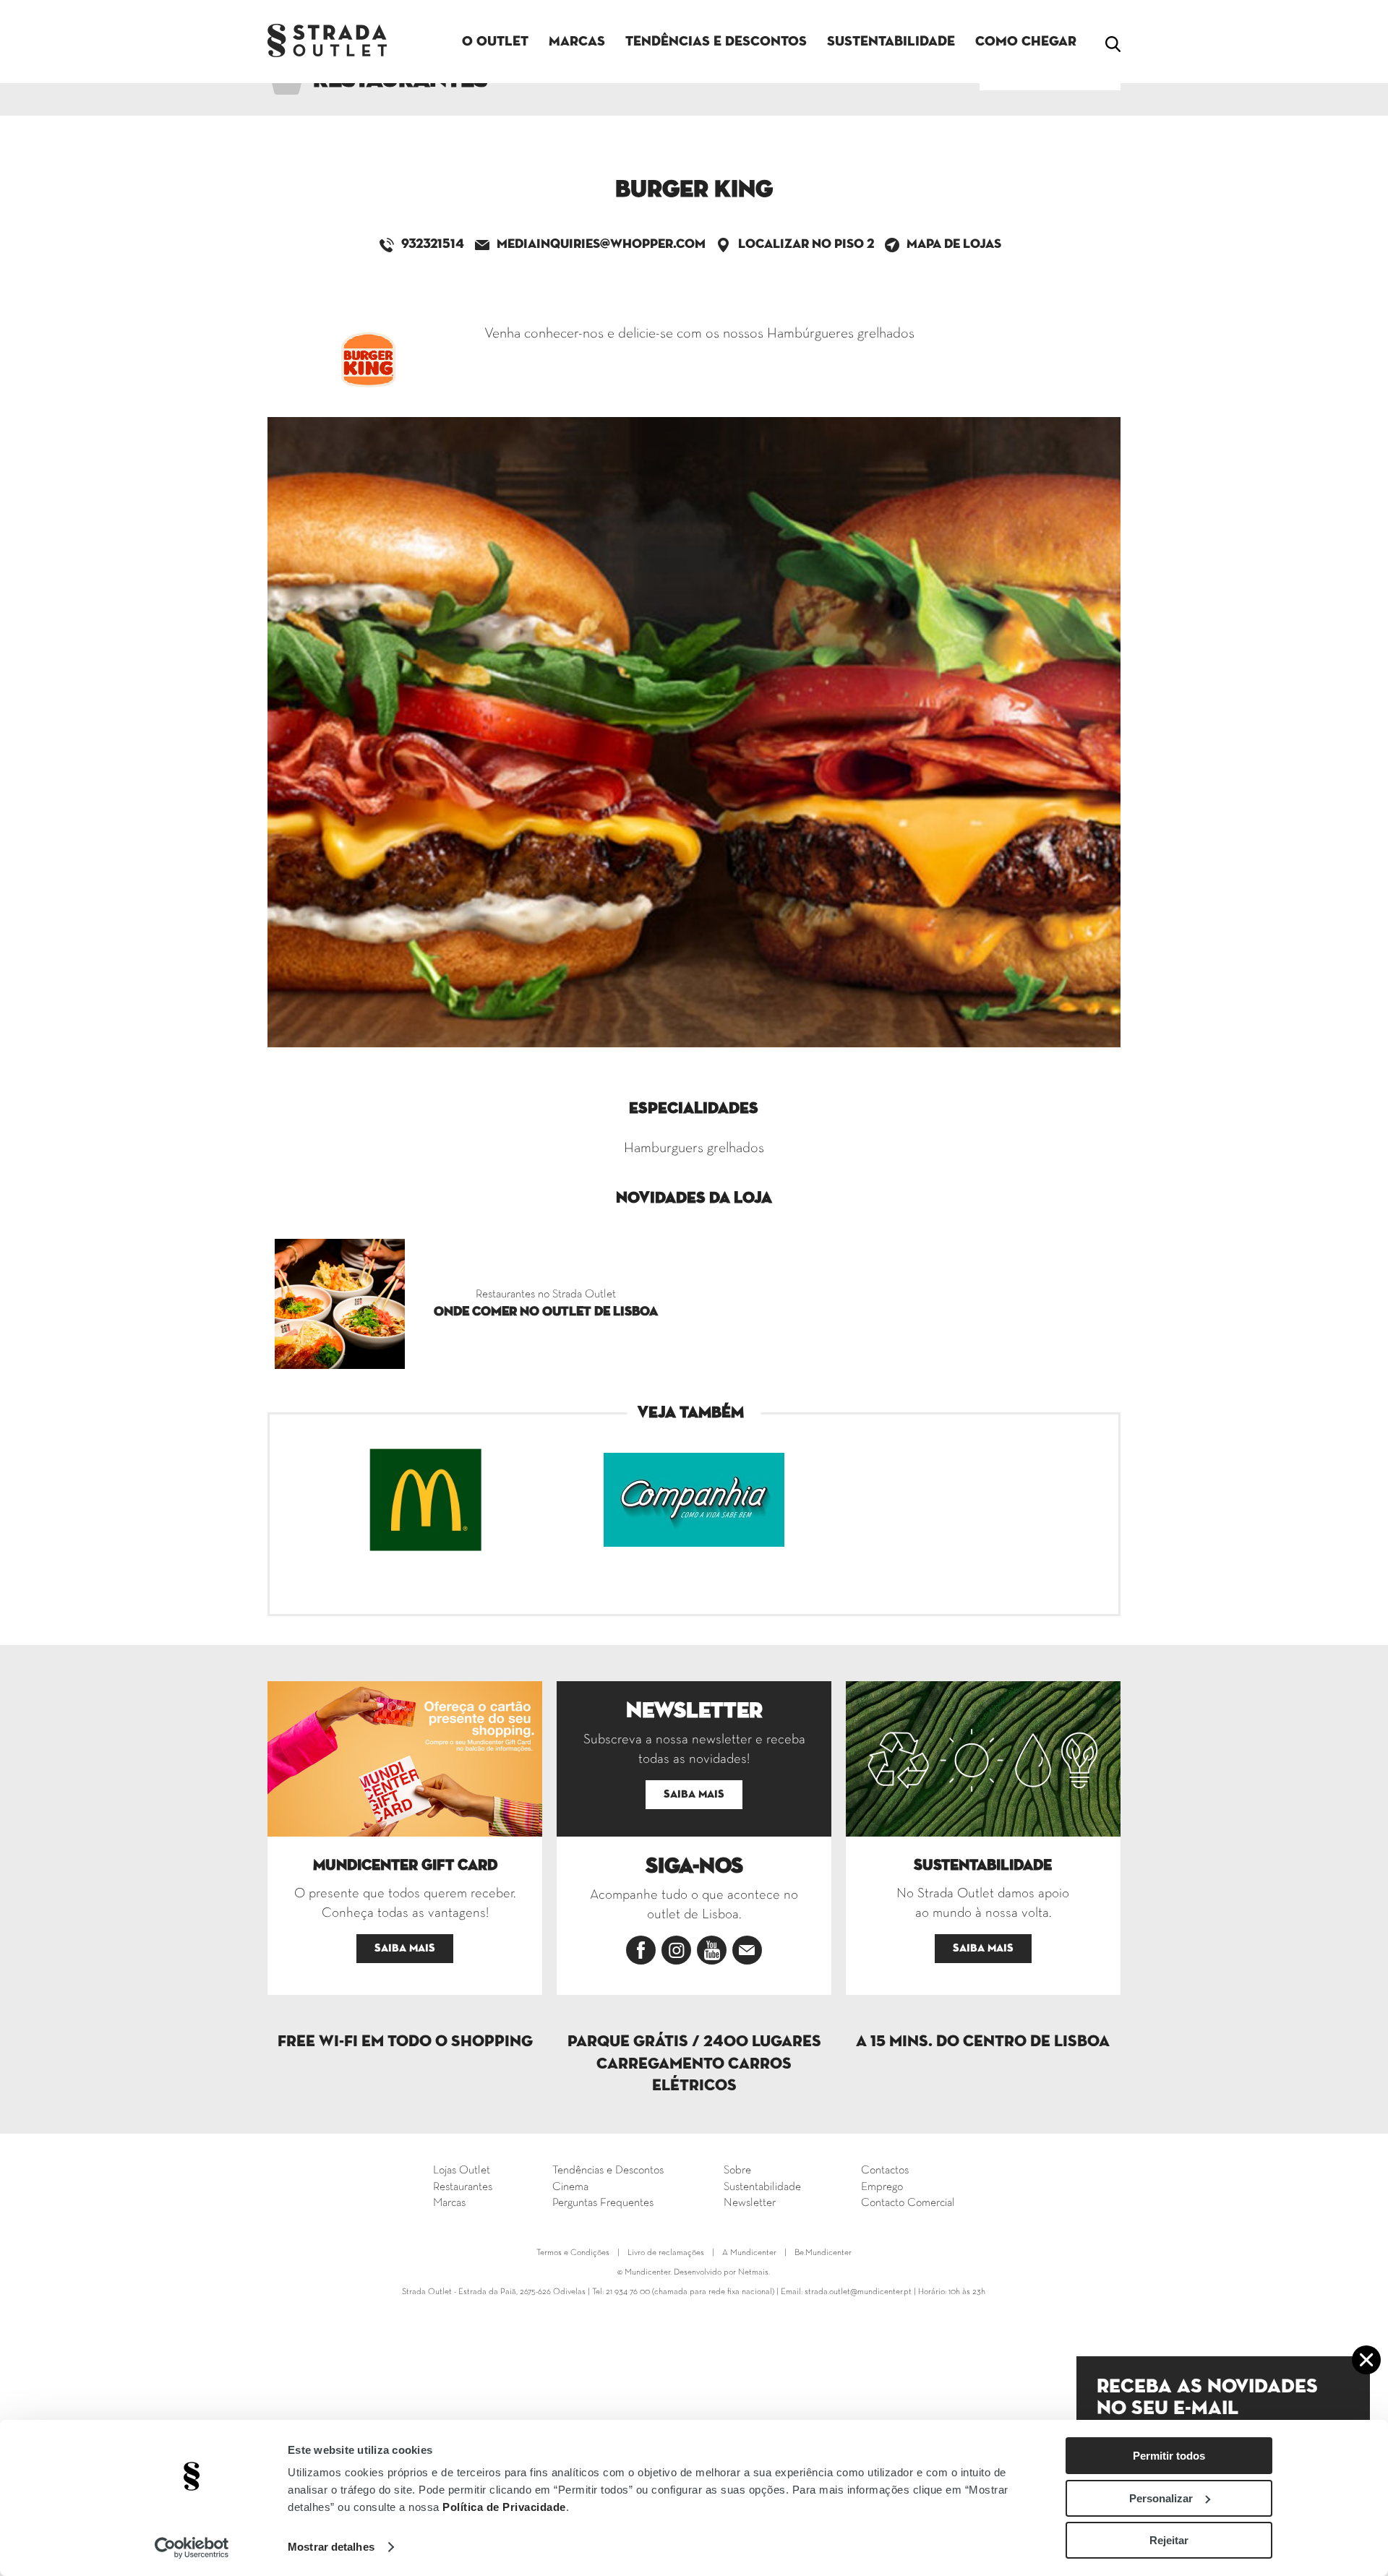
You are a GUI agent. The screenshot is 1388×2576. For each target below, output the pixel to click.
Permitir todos (1169, 2456)
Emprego (882, 2187)
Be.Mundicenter (823, 2253)
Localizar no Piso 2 (806, 244)
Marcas (577, 42)
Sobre (737, 2171)
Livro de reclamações (666, 2253)
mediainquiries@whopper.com (601, 244)
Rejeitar (1169, 2540)
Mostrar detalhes (331, 2547)
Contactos (885, 2171)
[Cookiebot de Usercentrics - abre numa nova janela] (192, 2548)
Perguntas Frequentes (603, 2203)
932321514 (433, 244)
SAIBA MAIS (405, 1948)
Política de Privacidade (504, 2507)
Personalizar (1161, 2498)
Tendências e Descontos (716, 42)
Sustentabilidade (891, 42)
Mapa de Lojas (954, 244)
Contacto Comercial (908, 2203)
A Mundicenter (749, 2253)
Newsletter (750, 2203)
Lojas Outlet (462, 2171)
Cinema (570, 2187)
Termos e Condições (573, 2253)
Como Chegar (1026, 42)
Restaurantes (463, 2187)
